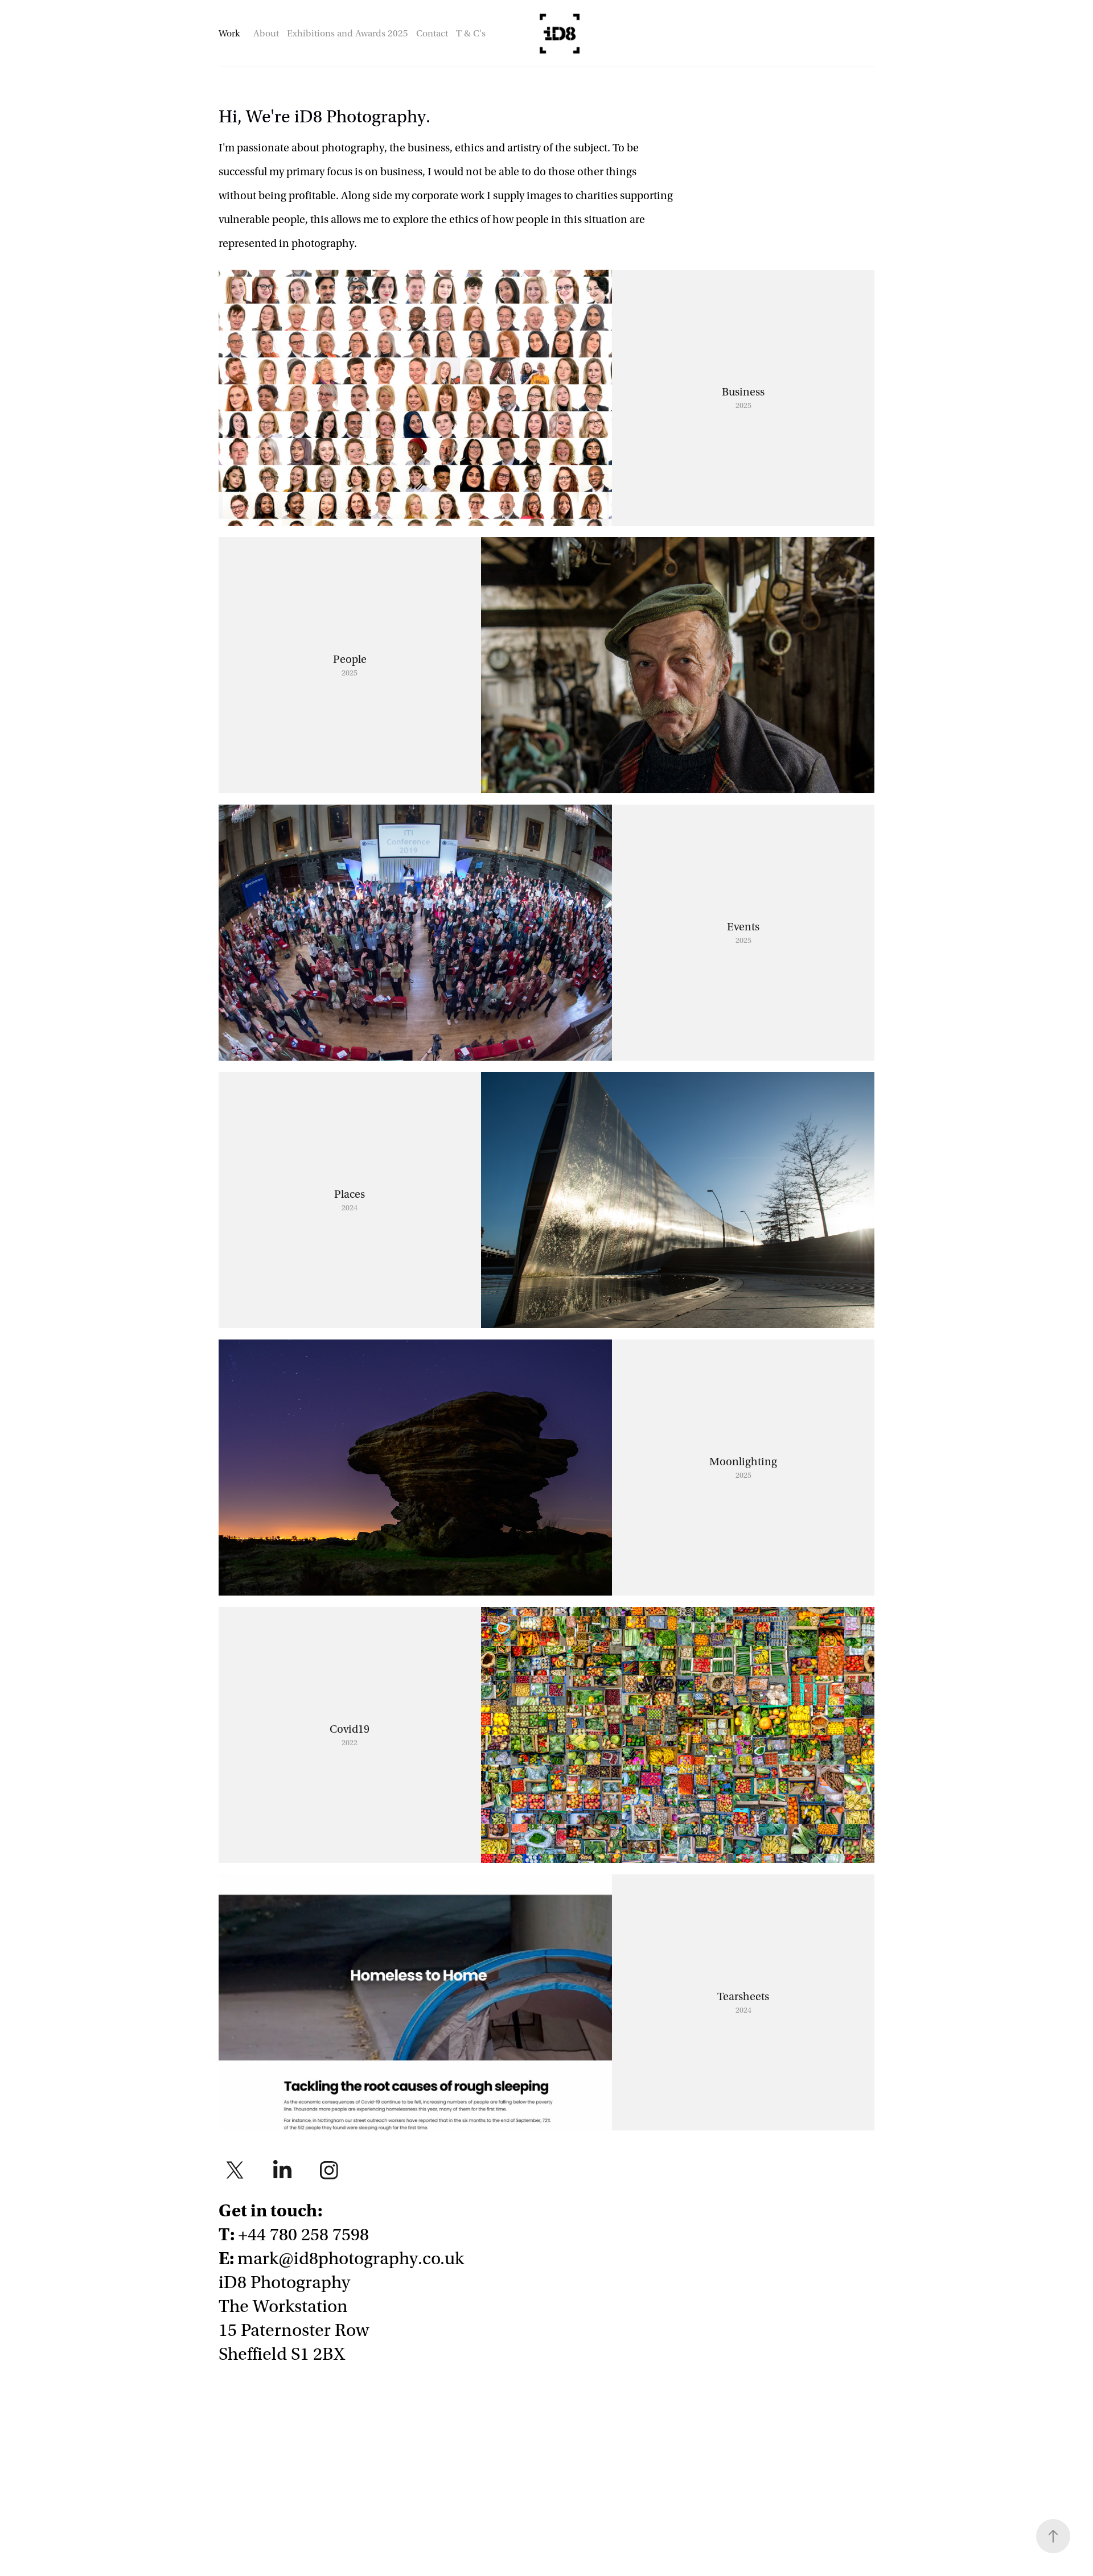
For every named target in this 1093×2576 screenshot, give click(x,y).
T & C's (471, 33)
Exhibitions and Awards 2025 (348, 33)
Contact (432, 33)
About (266, 33)
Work (229, 33)
